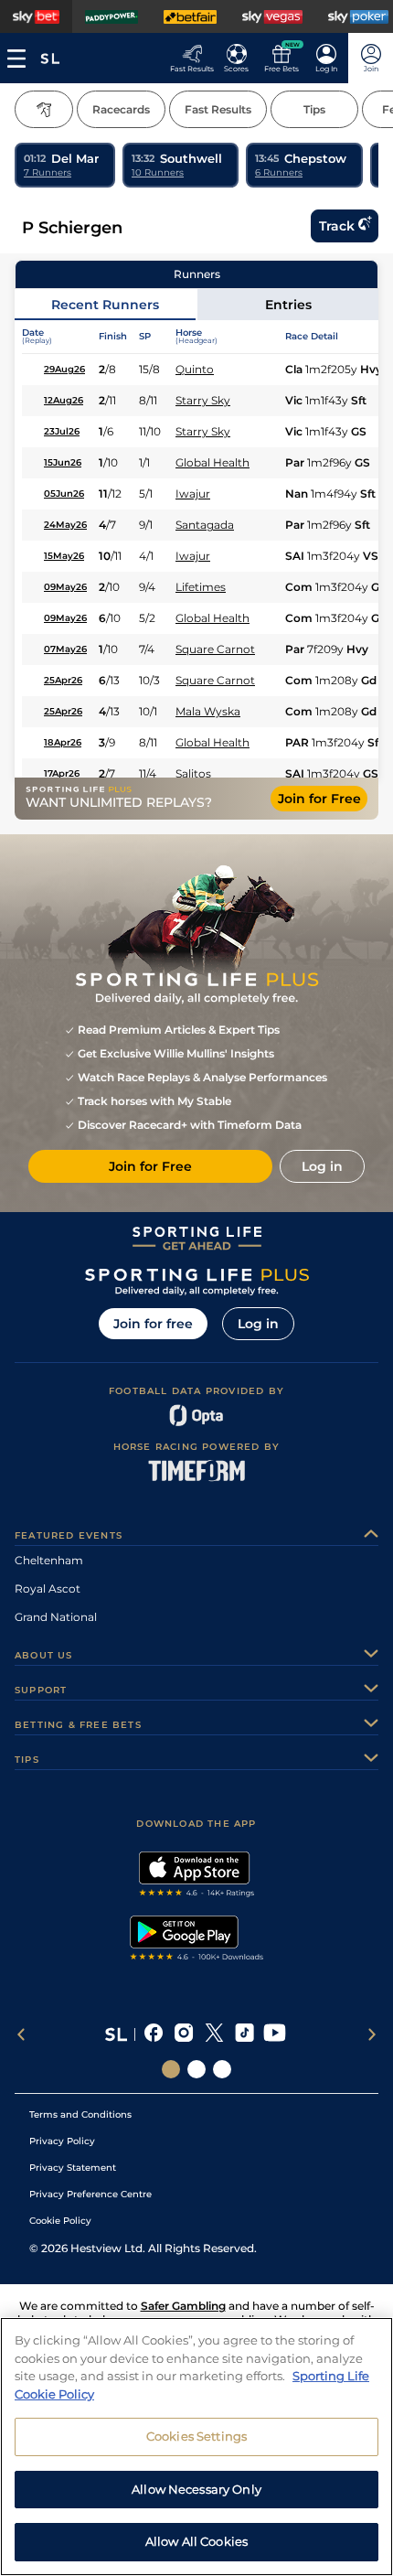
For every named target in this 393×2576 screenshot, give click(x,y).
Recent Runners (105, 305)
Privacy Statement (73, 2168)
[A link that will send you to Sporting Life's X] (214, 2034)
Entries (288, 305)
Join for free (153, 1324)
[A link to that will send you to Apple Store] (197, 1876)
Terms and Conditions (80, 2114)
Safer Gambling (183, 2306)
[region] (196, 2447)
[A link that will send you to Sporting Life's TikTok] (244, 2034)
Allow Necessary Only (196, 2489)
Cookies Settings (196, 2436)
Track (337, 226)
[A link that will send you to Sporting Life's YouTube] (275, 2034)
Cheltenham (49, 1560)
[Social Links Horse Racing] (196, 2069)
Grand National (56, 1617)
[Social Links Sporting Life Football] (222, 2069)
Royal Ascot (48, 1589)
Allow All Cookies (196, 2541)
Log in (258, 1324)
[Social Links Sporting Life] (171, 2069)
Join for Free (319, 799)
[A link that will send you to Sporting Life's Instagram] (184, 2034)
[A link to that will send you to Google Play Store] (197, 1940)
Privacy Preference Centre (90, 2194)
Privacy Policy (62, 2141)
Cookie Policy (60, 2221)
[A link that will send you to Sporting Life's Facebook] (154, 2034)
